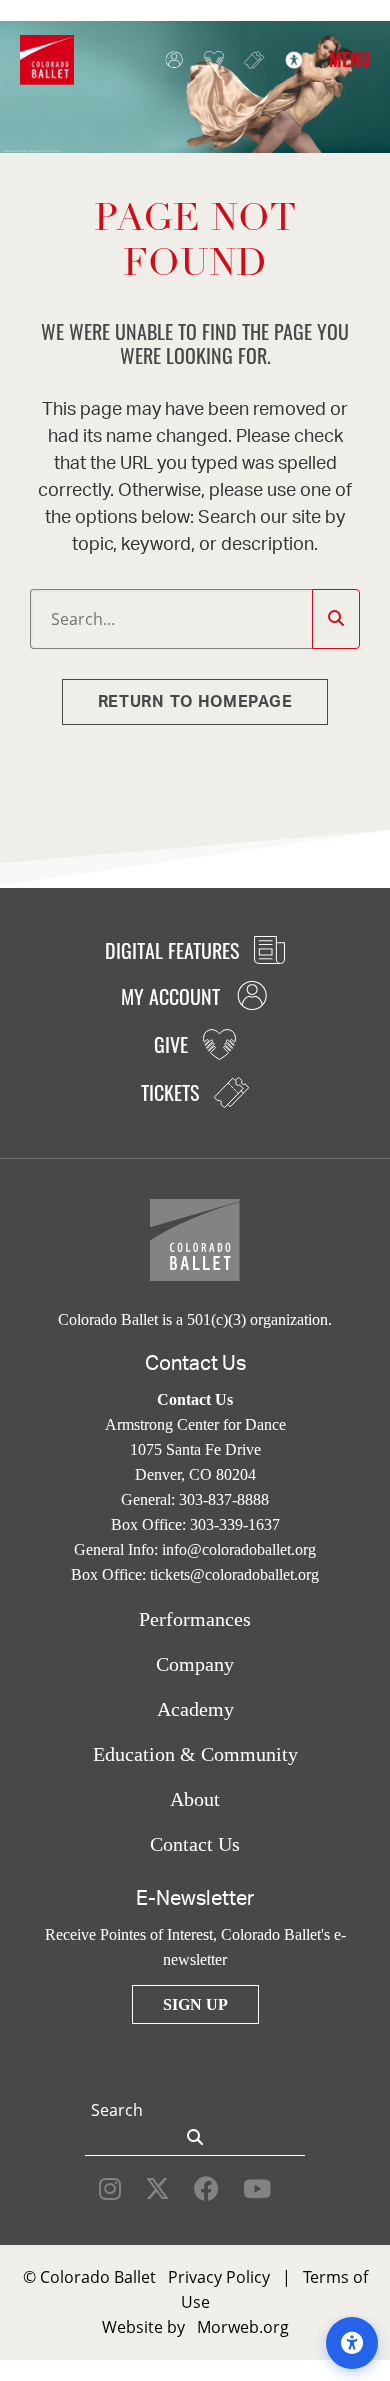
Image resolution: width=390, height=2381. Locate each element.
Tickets (249, 60)
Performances (195, 1619)
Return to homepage (195, 702)
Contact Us (195, 1844)
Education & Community (195, 1754)
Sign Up (195, 2004)
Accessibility (289, 60)
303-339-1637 (235, 1524)
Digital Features (174, 950)
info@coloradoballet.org (239, 1549)
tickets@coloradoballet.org (234, 1574)
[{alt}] (47, 58)
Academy (195, 1709)
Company (195, 1664)
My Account (169, 60)
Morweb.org (243, 2327)
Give (209, 60)
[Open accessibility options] (352, 2343)
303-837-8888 (224, 1499)
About (195, 1799)
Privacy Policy (219, 2277)
